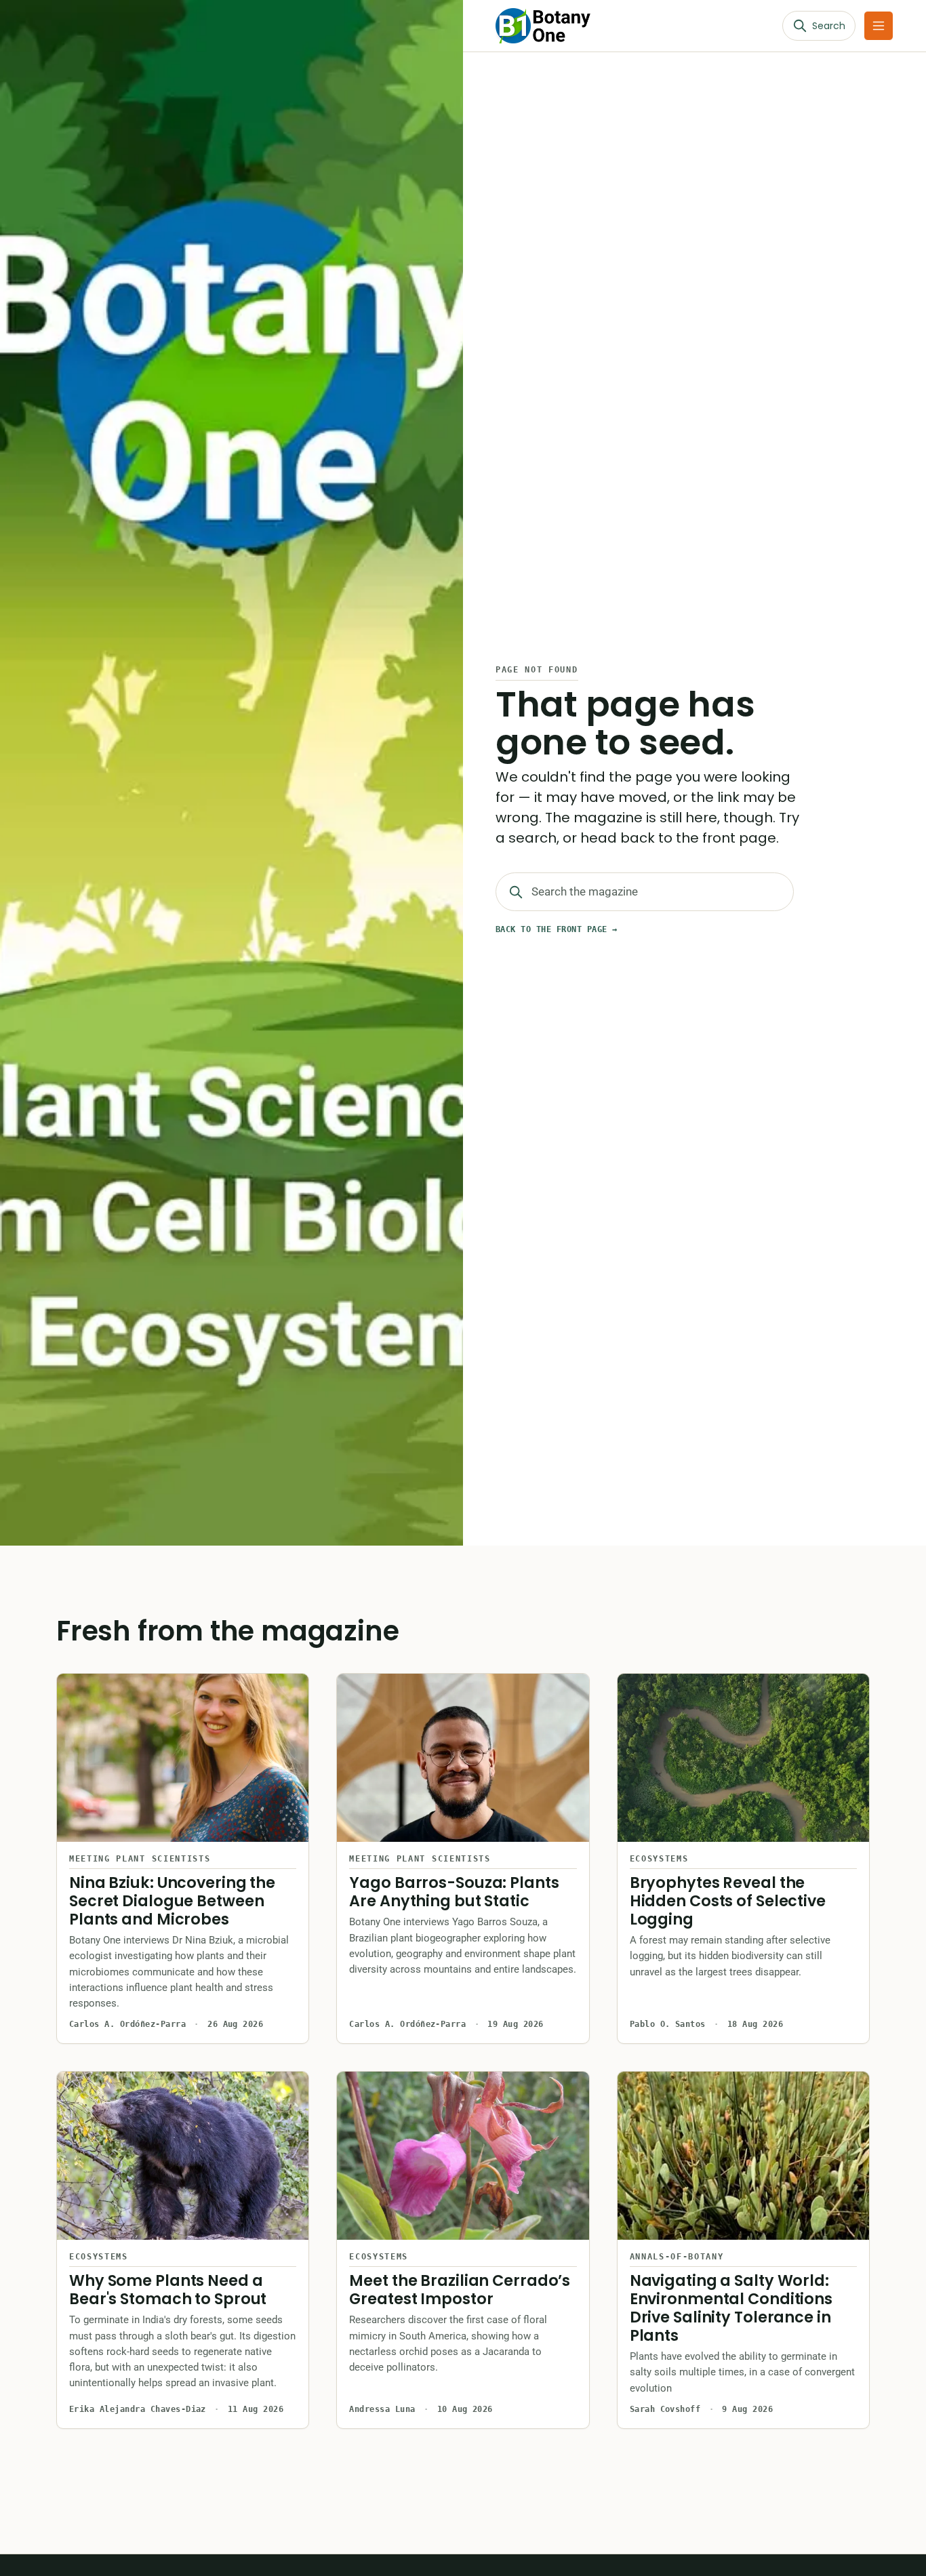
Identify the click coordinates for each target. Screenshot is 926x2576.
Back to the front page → (557, 929)
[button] (879, 26)
